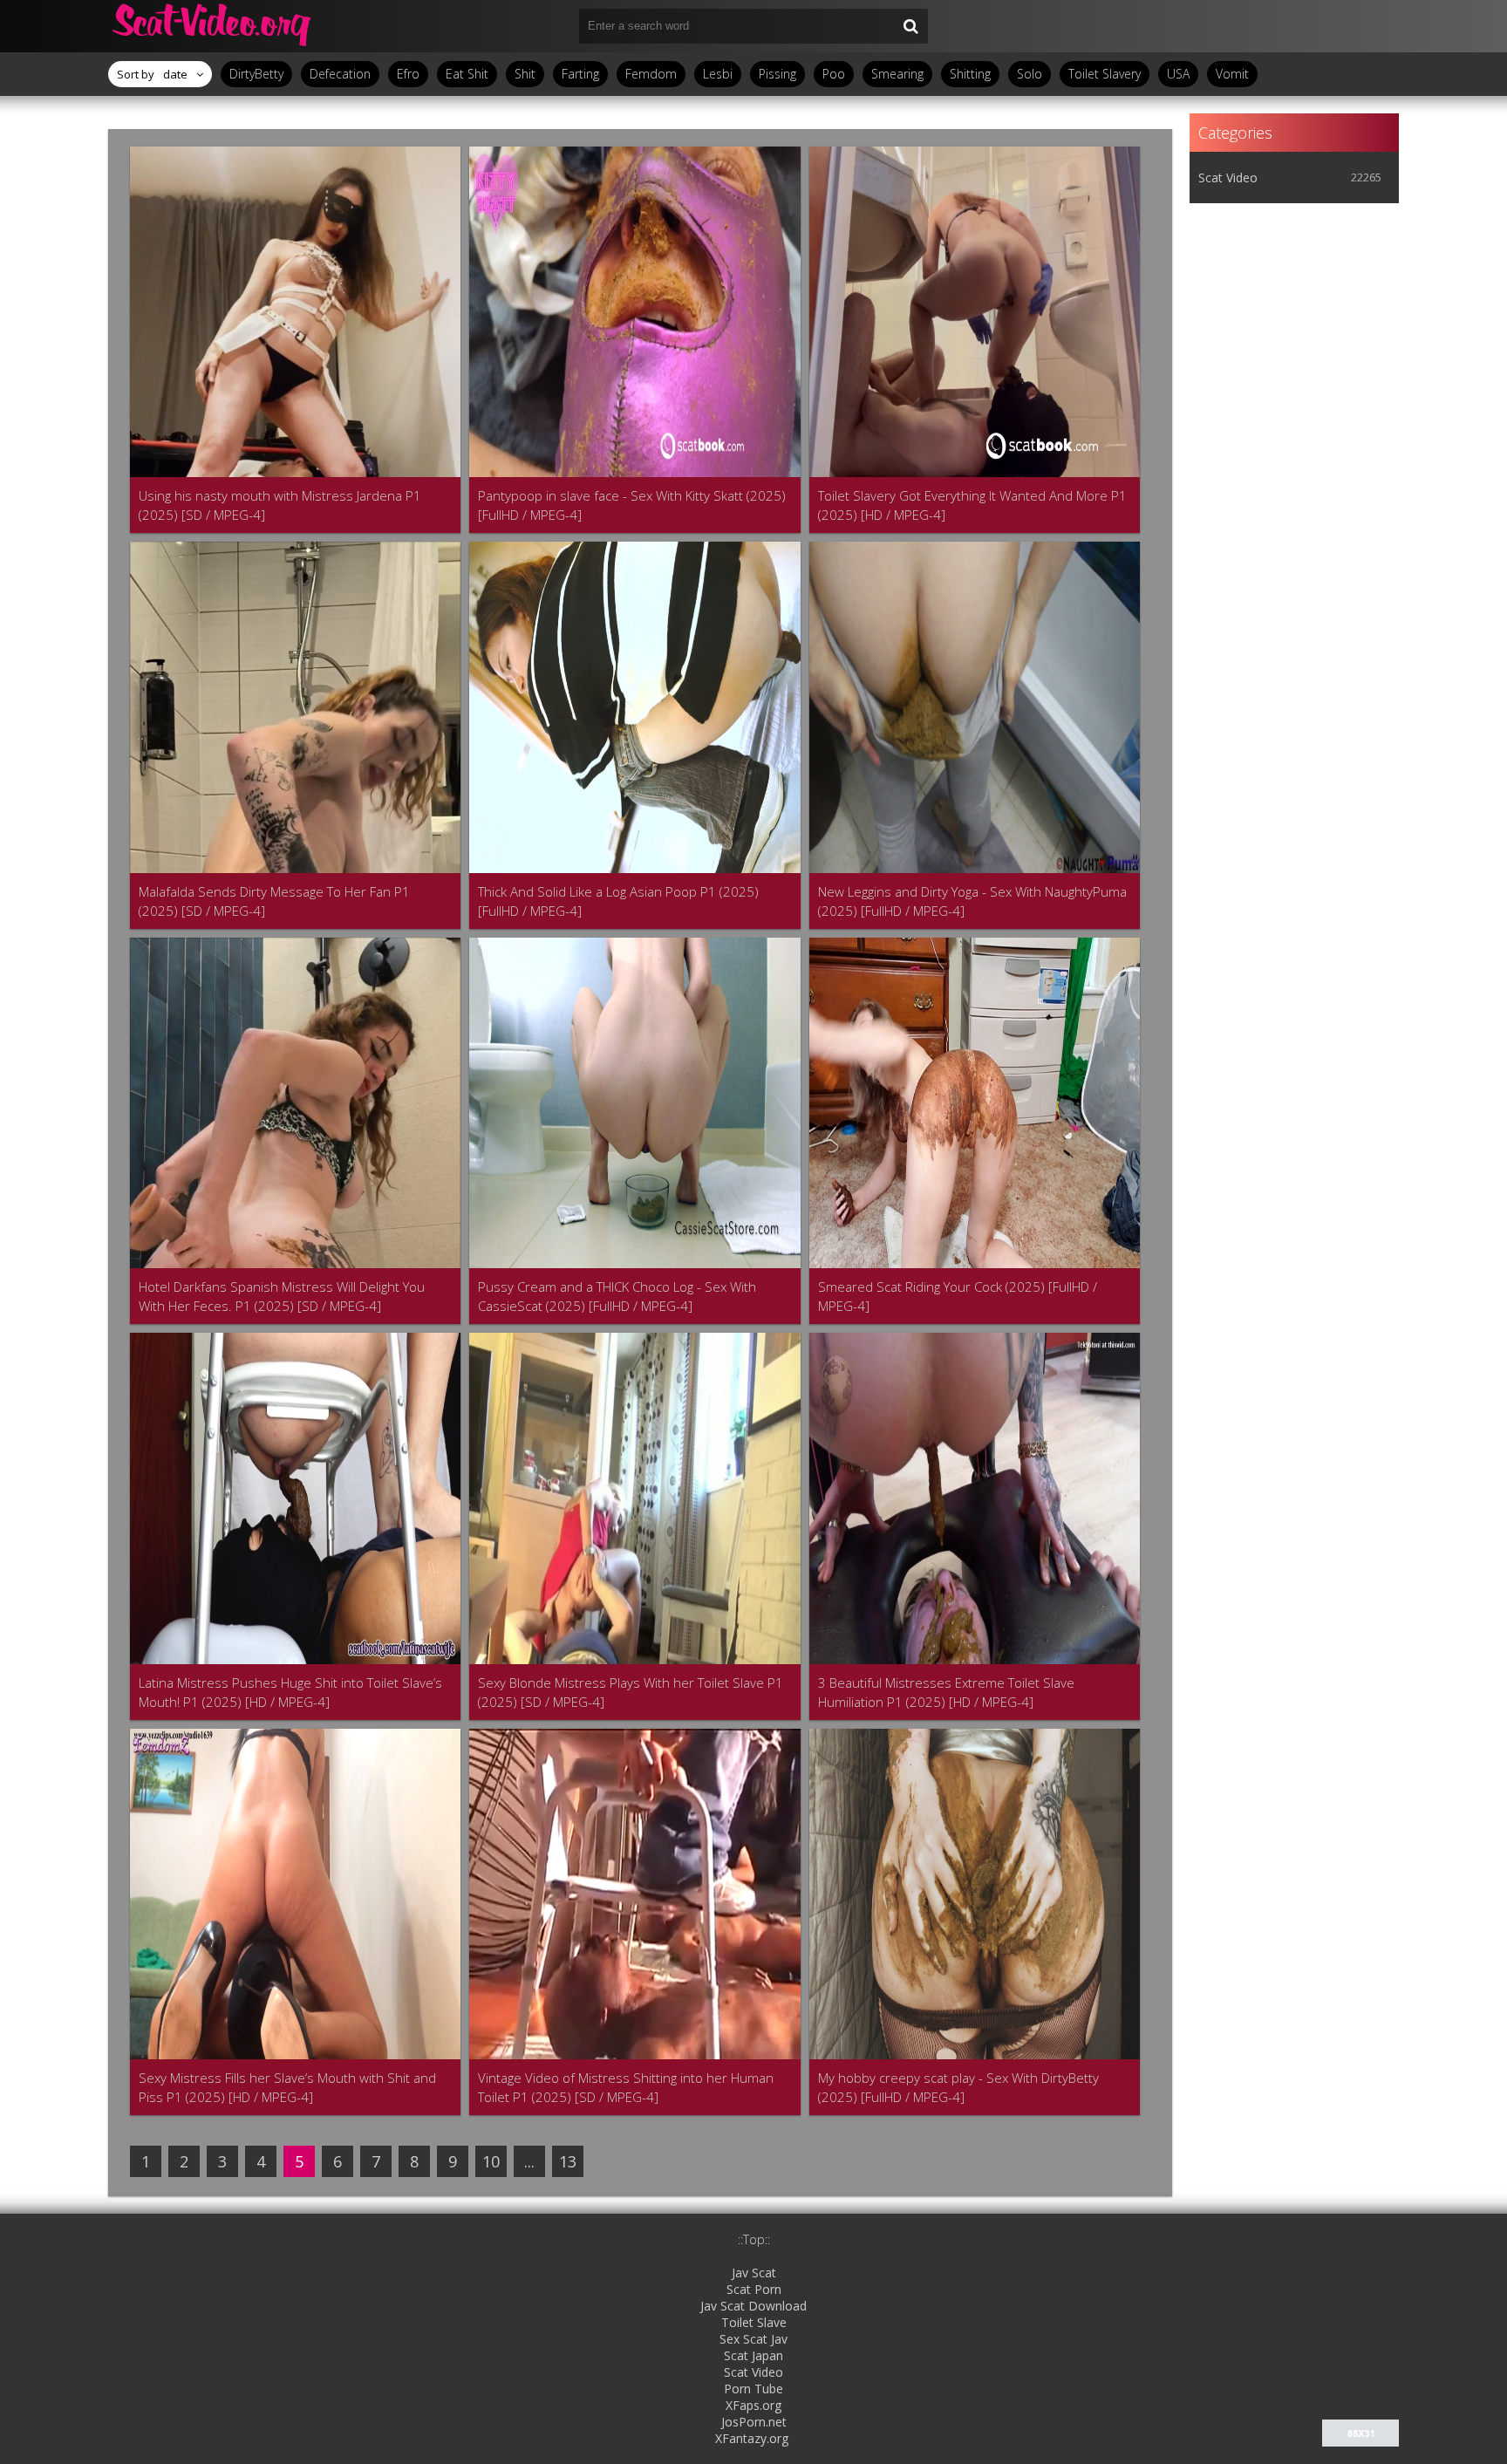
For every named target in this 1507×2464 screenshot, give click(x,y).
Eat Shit (467, 74)
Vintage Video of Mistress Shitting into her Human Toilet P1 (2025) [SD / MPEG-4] (626, 2087)
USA (1178, 74)
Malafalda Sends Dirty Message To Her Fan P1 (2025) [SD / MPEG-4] (274, 901)
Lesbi (718, 74)
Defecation (340, 74)
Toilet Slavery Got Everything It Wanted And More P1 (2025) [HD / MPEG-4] (972, 505)
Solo (1030, 74)
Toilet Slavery (1105, 74)
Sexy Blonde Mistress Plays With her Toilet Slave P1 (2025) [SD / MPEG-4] (631, 1692)
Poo (834, 74)
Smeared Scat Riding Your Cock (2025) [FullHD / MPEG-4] (958, 1296)
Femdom (651, 74)
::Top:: (754, 2239)
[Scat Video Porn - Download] (213, 26)
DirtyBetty (256, 74)
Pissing (777, 74)
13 (568, 2161)
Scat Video (1228, 177)
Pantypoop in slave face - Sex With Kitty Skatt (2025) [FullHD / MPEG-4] (632, 505)
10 (491, 2161)
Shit (525, 74)
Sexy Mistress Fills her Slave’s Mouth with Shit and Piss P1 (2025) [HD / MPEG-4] (287, 2087)
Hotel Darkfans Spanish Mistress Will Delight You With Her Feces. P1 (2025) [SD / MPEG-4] (282, 1296)
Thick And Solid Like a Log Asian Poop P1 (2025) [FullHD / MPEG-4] (618, 901)
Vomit (1232, 74)
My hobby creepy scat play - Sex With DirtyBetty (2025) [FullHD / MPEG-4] (958, 2087)
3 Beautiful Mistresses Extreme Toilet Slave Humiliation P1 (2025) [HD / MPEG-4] (946, 1692)
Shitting (970, 74)
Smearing (897, 74)
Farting (580, 74)
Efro (408, 74)
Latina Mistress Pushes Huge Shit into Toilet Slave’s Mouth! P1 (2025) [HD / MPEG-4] (290, 1692)
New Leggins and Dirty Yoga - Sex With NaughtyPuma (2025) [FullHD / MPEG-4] (972, 901)
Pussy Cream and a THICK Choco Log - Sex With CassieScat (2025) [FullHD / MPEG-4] (617, 1296)
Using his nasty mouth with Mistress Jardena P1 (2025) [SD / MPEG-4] (280, 505)
